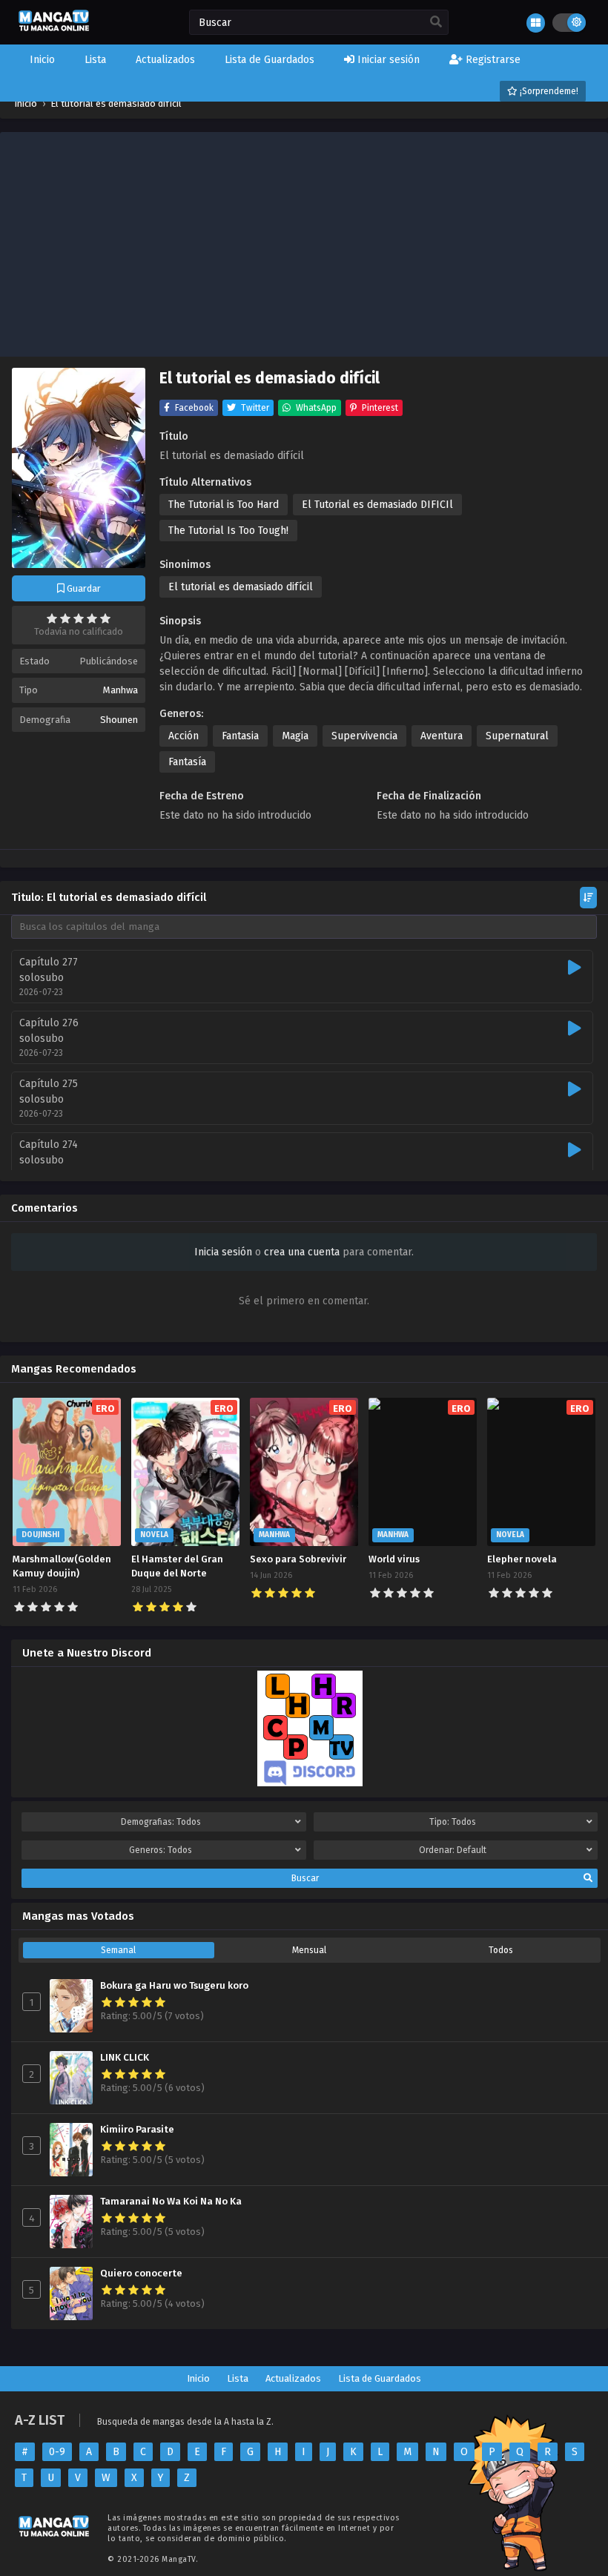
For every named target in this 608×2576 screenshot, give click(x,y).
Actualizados (293, 2378)
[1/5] (52, 618)
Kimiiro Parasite (137, 2130)
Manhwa (120, 690)
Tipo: (453, 1822)
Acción (184, 736)
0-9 (57, 2452)
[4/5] (92, 618)
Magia (295, 736)
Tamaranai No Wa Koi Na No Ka (171, 2202)
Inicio (198, 2378)
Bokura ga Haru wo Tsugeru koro (174, 1986)
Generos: (161, 1850)
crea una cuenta (302, 1252)
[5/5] (105, 618)
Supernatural (517, 736)
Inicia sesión (223, 1252)
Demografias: (161, 1822)
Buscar (305, 1878)
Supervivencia (364, 736)
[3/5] (79, 618)
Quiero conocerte (141, 2273)
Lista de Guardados (380, 2378)
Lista (238, 2378)
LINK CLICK (125, 2058)
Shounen (119, 720)
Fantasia (240, 736)
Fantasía (187, 762)
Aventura (442, 736)
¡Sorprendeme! (548, 91)
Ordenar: (453, 1850)
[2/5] (65, 618)
